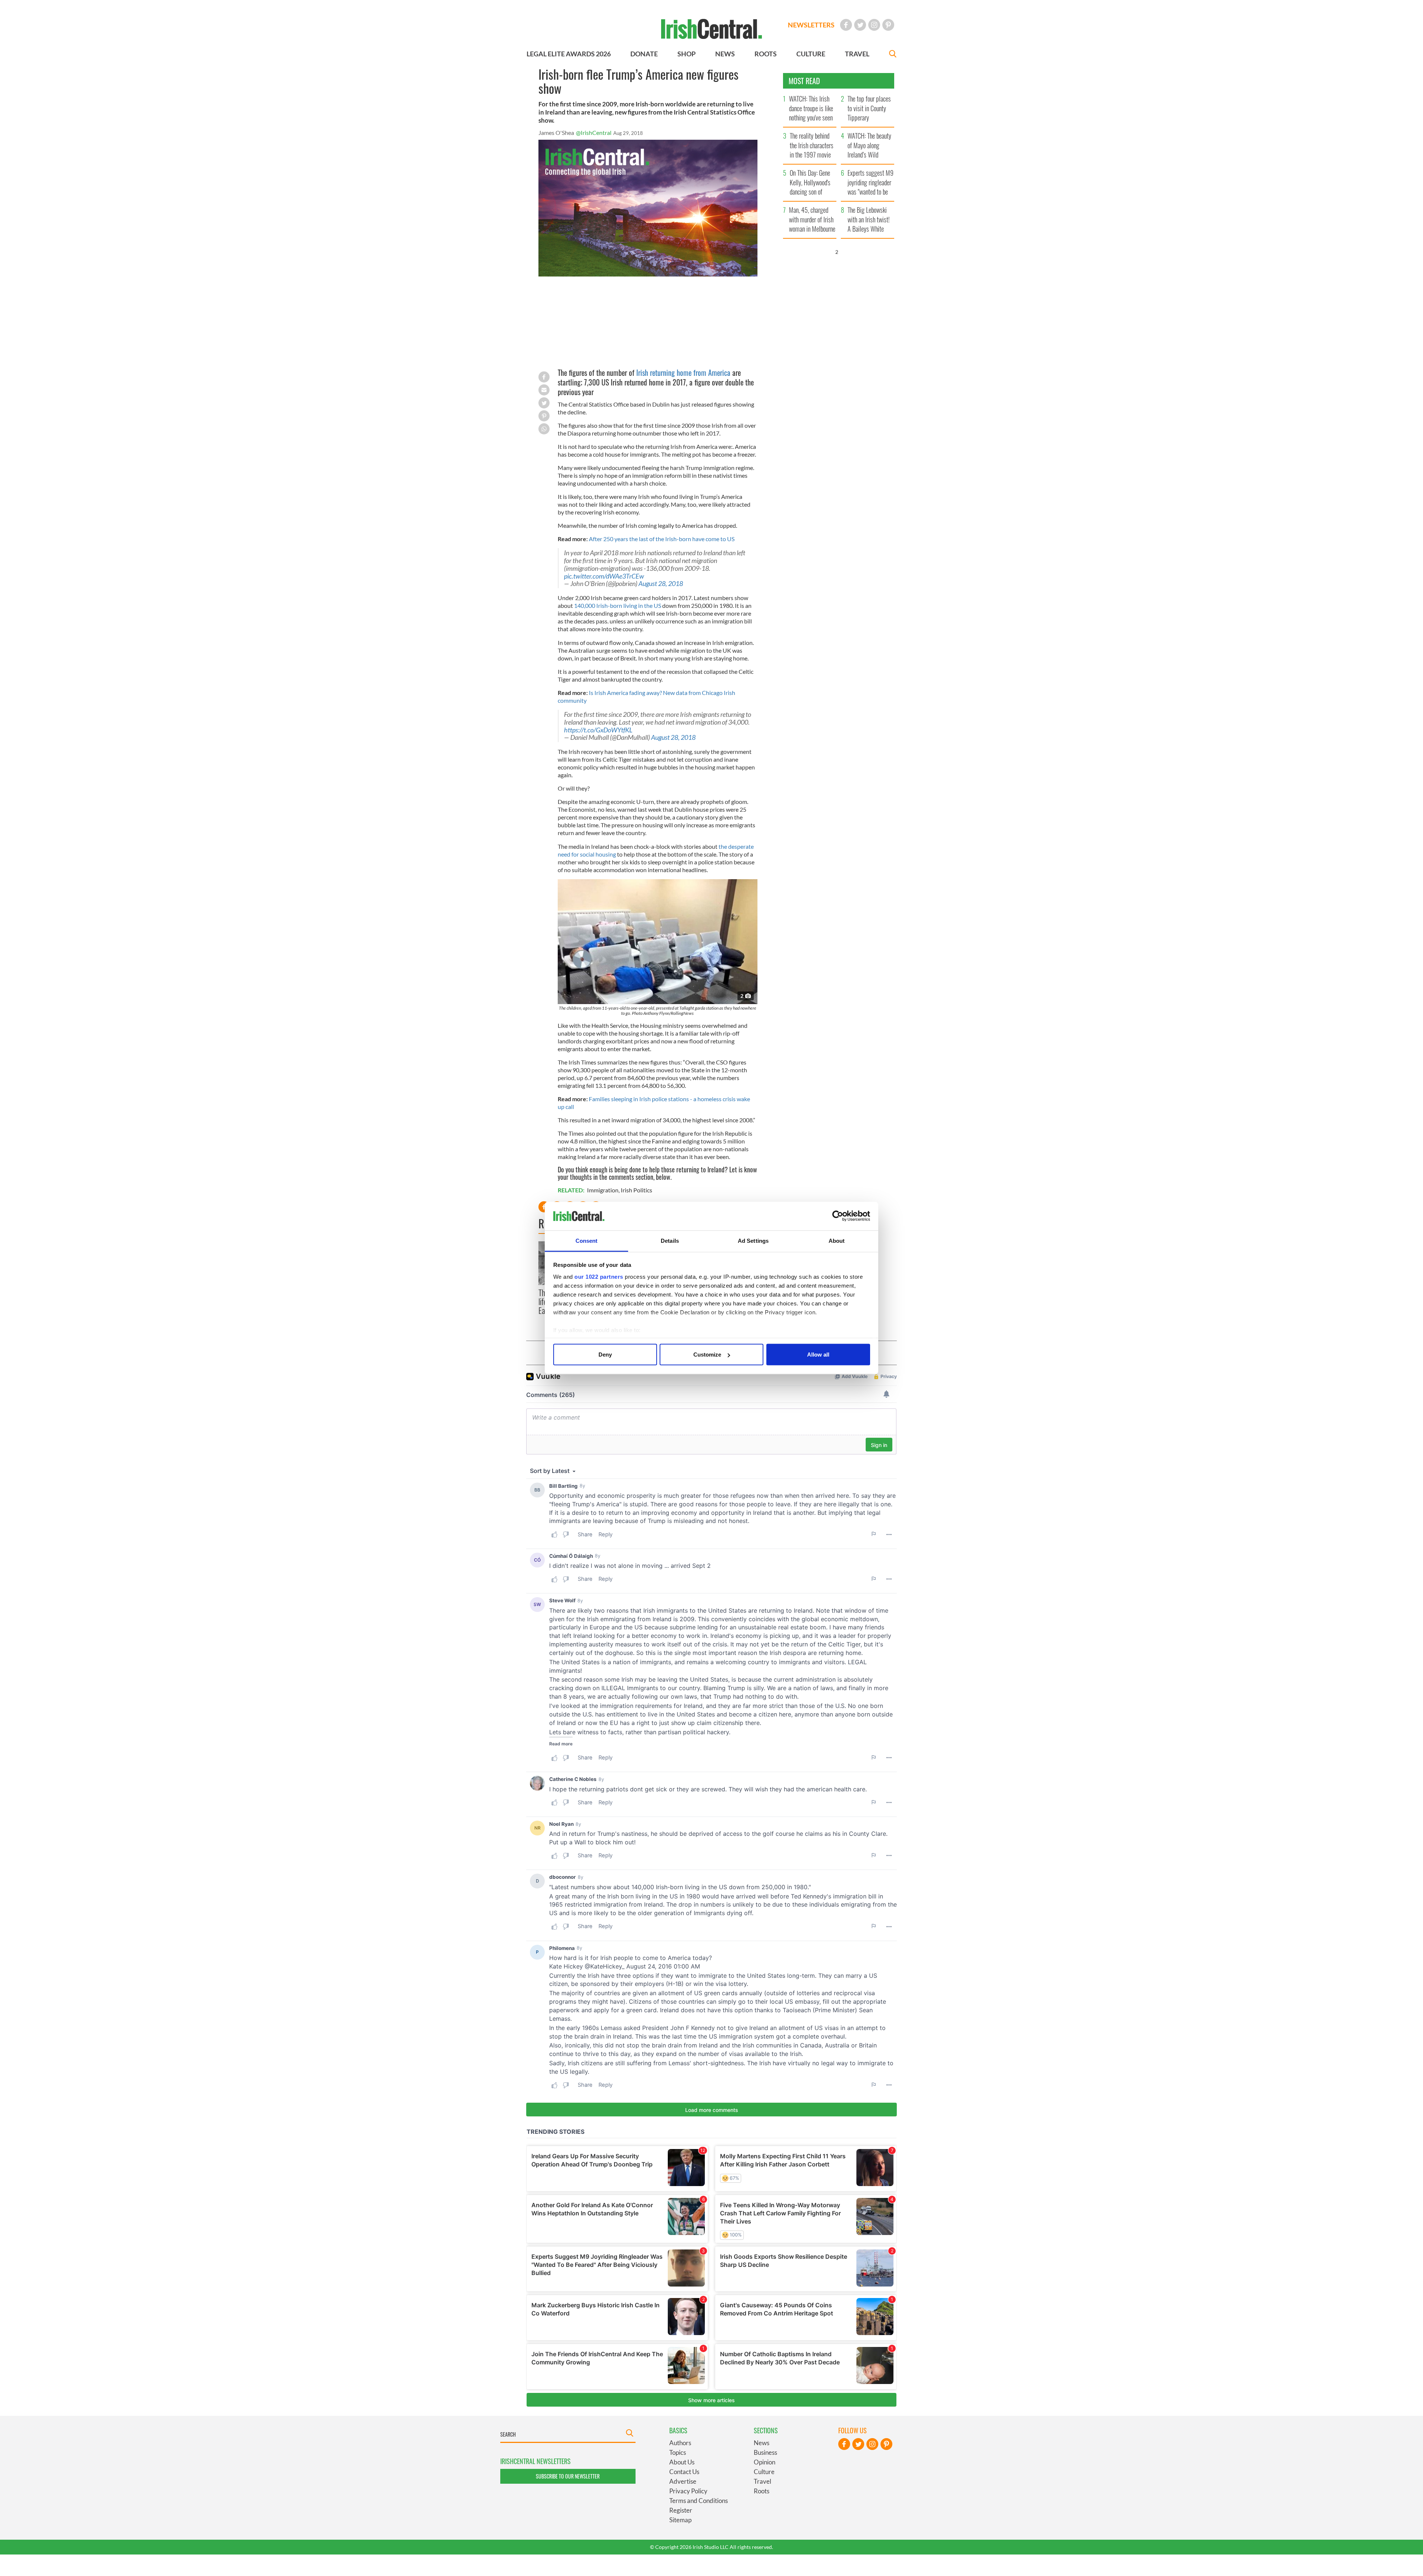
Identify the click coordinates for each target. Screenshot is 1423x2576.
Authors (680, 2443)
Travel (762, 2481)
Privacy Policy (688, 2491)
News (762, 2443)
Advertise (683, 2481)
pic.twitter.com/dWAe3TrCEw (604, 576)
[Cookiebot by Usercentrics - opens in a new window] (838, 1216)
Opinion (764, 2462)
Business (765, 2452)
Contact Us (684, 2472)
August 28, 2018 (661, 584)
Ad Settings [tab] (753, 1240)
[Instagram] (874, 25)
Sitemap (680, 2520)
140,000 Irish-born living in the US (618, 605)
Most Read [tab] (804, 81)
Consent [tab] (587, 1240)
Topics (678, 2452)
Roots (762, 2491)
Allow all (818, 1355)
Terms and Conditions (699, 2501)
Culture (764, 2472)
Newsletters (811, 25)
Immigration (603, 1190)
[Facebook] (846, 25)
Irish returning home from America (683, 373)
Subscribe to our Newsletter (568, 2476)
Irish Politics (636, 1190)
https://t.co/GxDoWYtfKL (598, 730)
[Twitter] (860, 25)
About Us (682, 2462)
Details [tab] (670, 1240)
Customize (707, 1355)
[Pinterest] (888, 25)
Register (681, 2510)
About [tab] (837, 1240)
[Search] (893, 55)
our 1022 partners (599, 1276)
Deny (605, 1355)
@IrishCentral (594, 133)
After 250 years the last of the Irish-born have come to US (662, 539)
